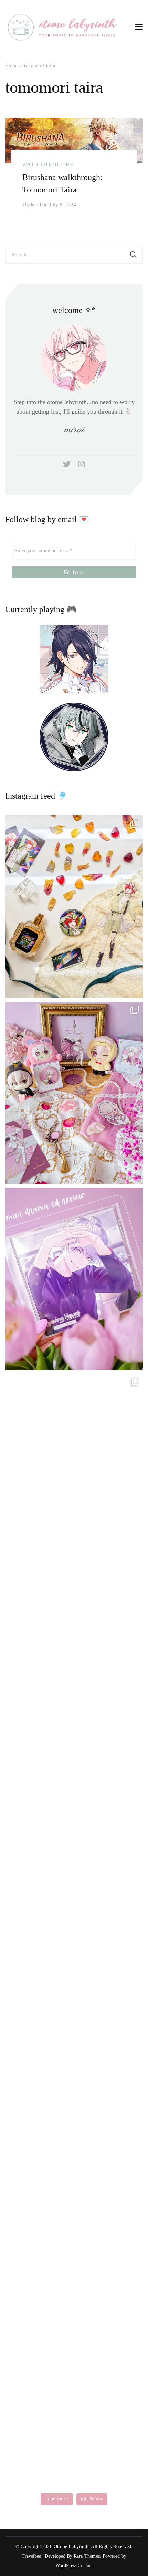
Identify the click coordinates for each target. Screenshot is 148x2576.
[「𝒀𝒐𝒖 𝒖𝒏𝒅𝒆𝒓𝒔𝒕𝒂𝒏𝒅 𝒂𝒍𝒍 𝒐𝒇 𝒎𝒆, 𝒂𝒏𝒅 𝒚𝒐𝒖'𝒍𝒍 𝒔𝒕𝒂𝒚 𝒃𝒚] (74, 1093)
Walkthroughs (48, 165)
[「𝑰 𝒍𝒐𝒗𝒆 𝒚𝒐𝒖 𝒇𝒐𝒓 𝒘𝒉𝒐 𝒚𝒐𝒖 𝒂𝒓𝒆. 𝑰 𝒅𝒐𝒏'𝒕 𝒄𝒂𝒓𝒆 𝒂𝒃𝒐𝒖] (74, 1651)
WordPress (66, 2566)
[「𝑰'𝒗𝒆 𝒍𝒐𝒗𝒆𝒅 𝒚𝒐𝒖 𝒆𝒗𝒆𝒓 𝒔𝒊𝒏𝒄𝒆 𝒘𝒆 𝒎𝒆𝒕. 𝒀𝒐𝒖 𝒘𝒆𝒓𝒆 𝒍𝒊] (74, 2024)
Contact (85, 2566)
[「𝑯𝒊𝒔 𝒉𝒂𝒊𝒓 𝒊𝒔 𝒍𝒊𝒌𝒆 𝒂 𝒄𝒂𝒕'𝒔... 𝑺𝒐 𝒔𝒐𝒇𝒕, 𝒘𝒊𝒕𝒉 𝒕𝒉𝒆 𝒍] (74, 2210)
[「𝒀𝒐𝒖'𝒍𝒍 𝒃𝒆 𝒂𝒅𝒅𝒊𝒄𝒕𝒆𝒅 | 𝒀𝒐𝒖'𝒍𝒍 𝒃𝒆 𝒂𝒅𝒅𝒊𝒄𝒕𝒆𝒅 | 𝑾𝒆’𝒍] (74, 2396)
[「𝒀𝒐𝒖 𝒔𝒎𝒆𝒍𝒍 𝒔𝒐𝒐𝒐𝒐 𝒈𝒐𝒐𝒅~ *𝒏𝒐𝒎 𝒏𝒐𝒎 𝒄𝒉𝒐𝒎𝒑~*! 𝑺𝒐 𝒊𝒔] (74, 907)
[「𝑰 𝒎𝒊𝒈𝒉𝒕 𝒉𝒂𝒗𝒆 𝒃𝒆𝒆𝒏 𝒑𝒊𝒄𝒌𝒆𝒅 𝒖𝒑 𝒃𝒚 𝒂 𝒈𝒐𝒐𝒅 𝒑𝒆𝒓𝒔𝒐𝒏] (74, 1279)
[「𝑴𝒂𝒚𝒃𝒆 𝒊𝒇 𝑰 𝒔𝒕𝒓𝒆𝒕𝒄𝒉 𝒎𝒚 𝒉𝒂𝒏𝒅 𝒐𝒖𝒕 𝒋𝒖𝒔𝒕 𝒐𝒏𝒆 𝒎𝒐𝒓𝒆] (74, 1465)
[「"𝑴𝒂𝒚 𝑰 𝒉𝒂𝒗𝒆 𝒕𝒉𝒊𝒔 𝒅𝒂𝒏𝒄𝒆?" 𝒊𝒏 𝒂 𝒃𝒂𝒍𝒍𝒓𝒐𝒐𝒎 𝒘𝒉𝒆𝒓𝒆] (74, 1838)
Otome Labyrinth (71, 2547)
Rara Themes (87, 2556)
